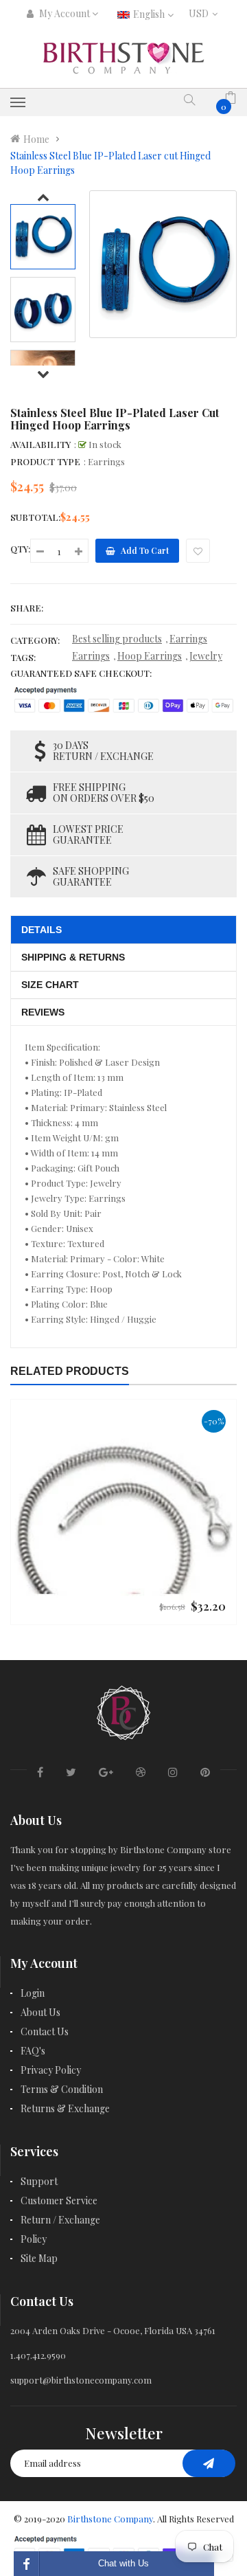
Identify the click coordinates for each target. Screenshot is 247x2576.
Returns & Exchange (65, 2108)
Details (42, 930)
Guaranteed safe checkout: (81, 673)
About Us (40, 2012)
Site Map (39, 2258)
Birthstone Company (110, 2519)
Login (33, 1993)
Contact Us (45, 2031)
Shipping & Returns (73, 957)
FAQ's (33, 2051)
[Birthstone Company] (123, 1711)
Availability (40, 444)
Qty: (20, 549)
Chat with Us (123, 2563)
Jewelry (206, 656)
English (150, 14)
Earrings (188, 639)
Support (39, 2181)
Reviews (43, 1012)
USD (201, 13)
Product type (45, 461)
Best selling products (117, 639)
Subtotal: (35, 517)
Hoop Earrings (150, 656)
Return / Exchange (60, 2220)
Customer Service (59, 2200)
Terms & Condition (62, 2089)
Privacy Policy (51, 2070)
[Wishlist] (198, 551)
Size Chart (50, 985)
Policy (34, 2239)
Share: (27, 608)
